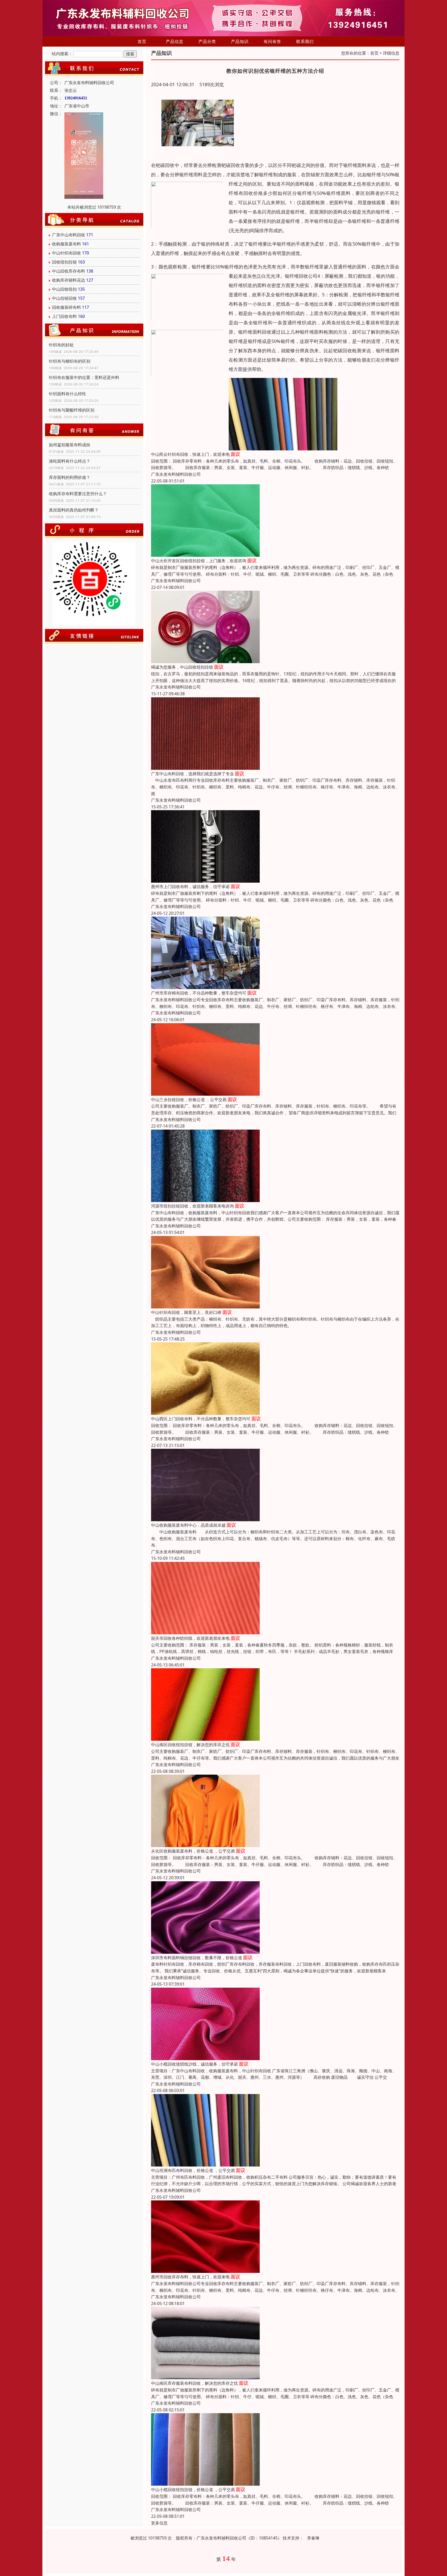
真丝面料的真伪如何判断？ (74, 510)
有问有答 (272, 41)
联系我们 (305, 41)
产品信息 (175, 41)
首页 (142, 41)
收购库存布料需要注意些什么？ (78, 494)
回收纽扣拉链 (64, 262)
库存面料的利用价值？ (70, 477)
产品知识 (240, 41)
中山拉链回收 (64, 298)
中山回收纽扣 (64, 289)
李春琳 (313, 2538)
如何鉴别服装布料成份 (70, 445)
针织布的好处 (61, 345)
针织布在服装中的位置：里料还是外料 (84, 377)
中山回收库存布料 (69, 271)
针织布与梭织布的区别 (70, 361)
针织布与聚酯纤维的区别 (72, 410)
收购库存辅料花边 (69, 280)
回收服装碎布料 (66, 307)
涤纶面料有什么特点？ (70, 461)
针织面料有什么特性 (68, 394)
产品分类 (207, 41)
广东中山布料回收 (69, 235)
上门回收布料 (64, 316)
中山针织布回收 (66, 253)
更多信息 (159, 2523)
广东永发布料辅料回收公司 (176, 474)
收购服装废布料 (66, 244)
